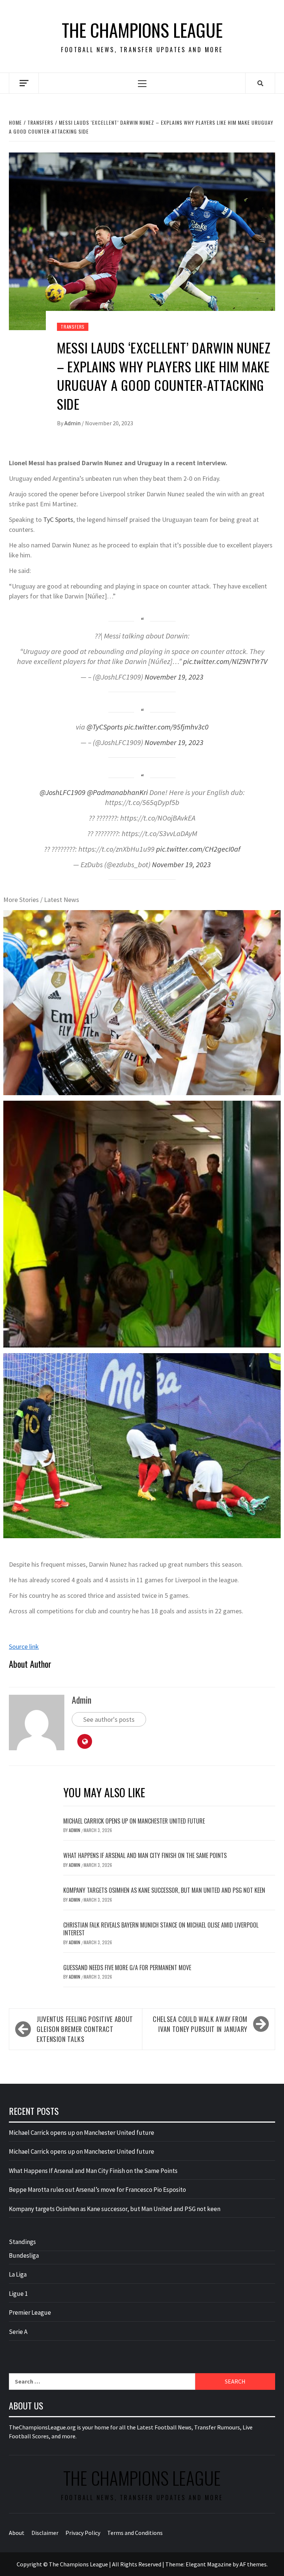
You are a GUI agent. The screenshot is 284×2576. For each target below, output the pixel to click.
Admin (73, 423)
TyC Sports (58, 519)
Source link (24, 1646)
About (17, 2533)
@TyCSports (105, 727)
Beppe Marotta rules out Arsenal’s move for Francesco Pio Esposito (97, 2190)
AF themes (253, 2564)
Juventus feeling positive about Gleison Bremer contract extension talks (85, 2029)
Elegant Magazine (209, 2564)
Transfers (73, 327)
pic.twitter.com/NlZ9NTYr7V (225, 661)
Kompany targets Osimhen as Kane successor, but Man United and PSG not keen (164, 1890)
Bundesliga (24, 2255)
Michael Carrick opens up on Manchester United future (134, 1821)
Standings (22, 2242)
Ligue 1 (18, 2294)
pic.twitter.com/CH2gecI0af (198, 849)
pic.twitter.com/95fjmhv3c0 (166, 727)
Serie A (18, 2332)
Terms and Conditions (135, 2533)
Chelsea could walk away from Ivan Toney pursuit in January (200, 2024)
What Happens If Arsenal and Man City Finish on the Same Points (145, 1855)
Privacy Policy (83, 2533)
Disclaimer (45, 2533)
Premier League (30, 2312)
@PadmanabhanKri (117, 792)
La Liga (18, 2274)
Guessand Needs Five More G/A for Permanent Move (127, 1968)
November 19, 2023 (174, 677)
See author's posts (109, 1719)
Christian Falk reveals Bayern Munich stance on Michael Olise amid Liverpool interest (161, 1929)
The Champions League (142, 30)
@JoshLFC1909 (62, 792)
